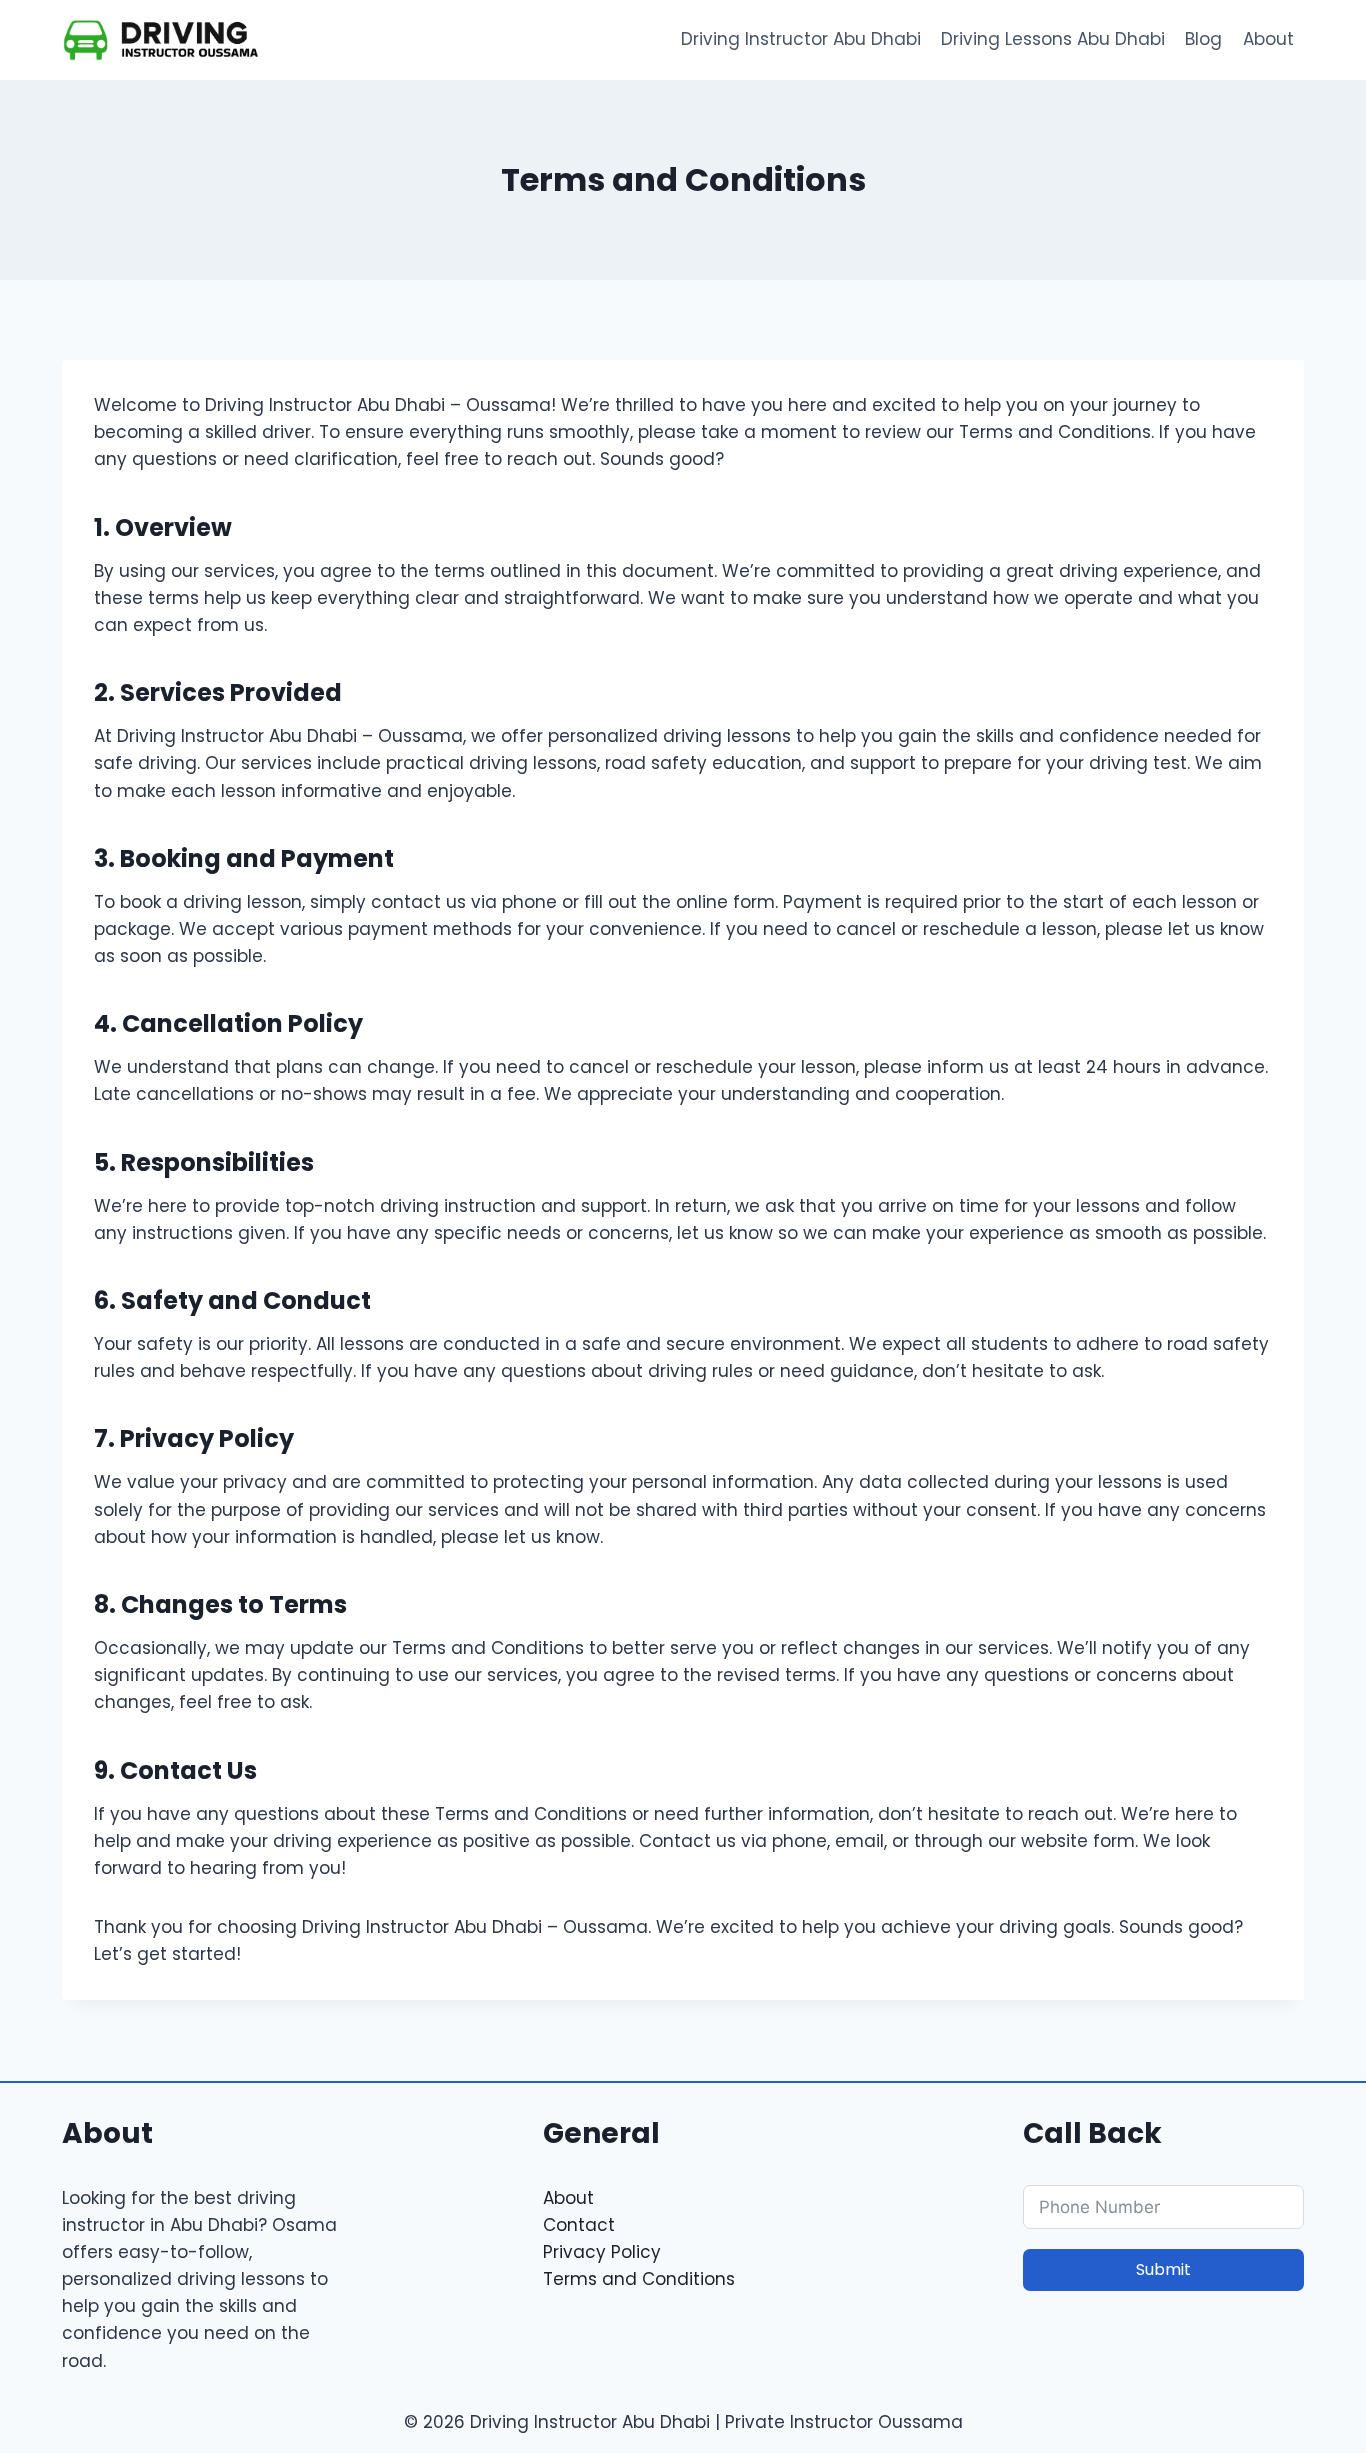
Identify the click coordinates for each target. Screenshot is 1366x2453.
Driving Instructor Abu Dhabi (801, 39)
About (1268, 39)
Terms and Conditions (639, 2279)
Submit (1163, 2269)
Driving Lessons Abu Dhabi (1053, 39)
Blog (1203, 39)
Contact (579, 2225)
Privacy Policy (602, 2252)
